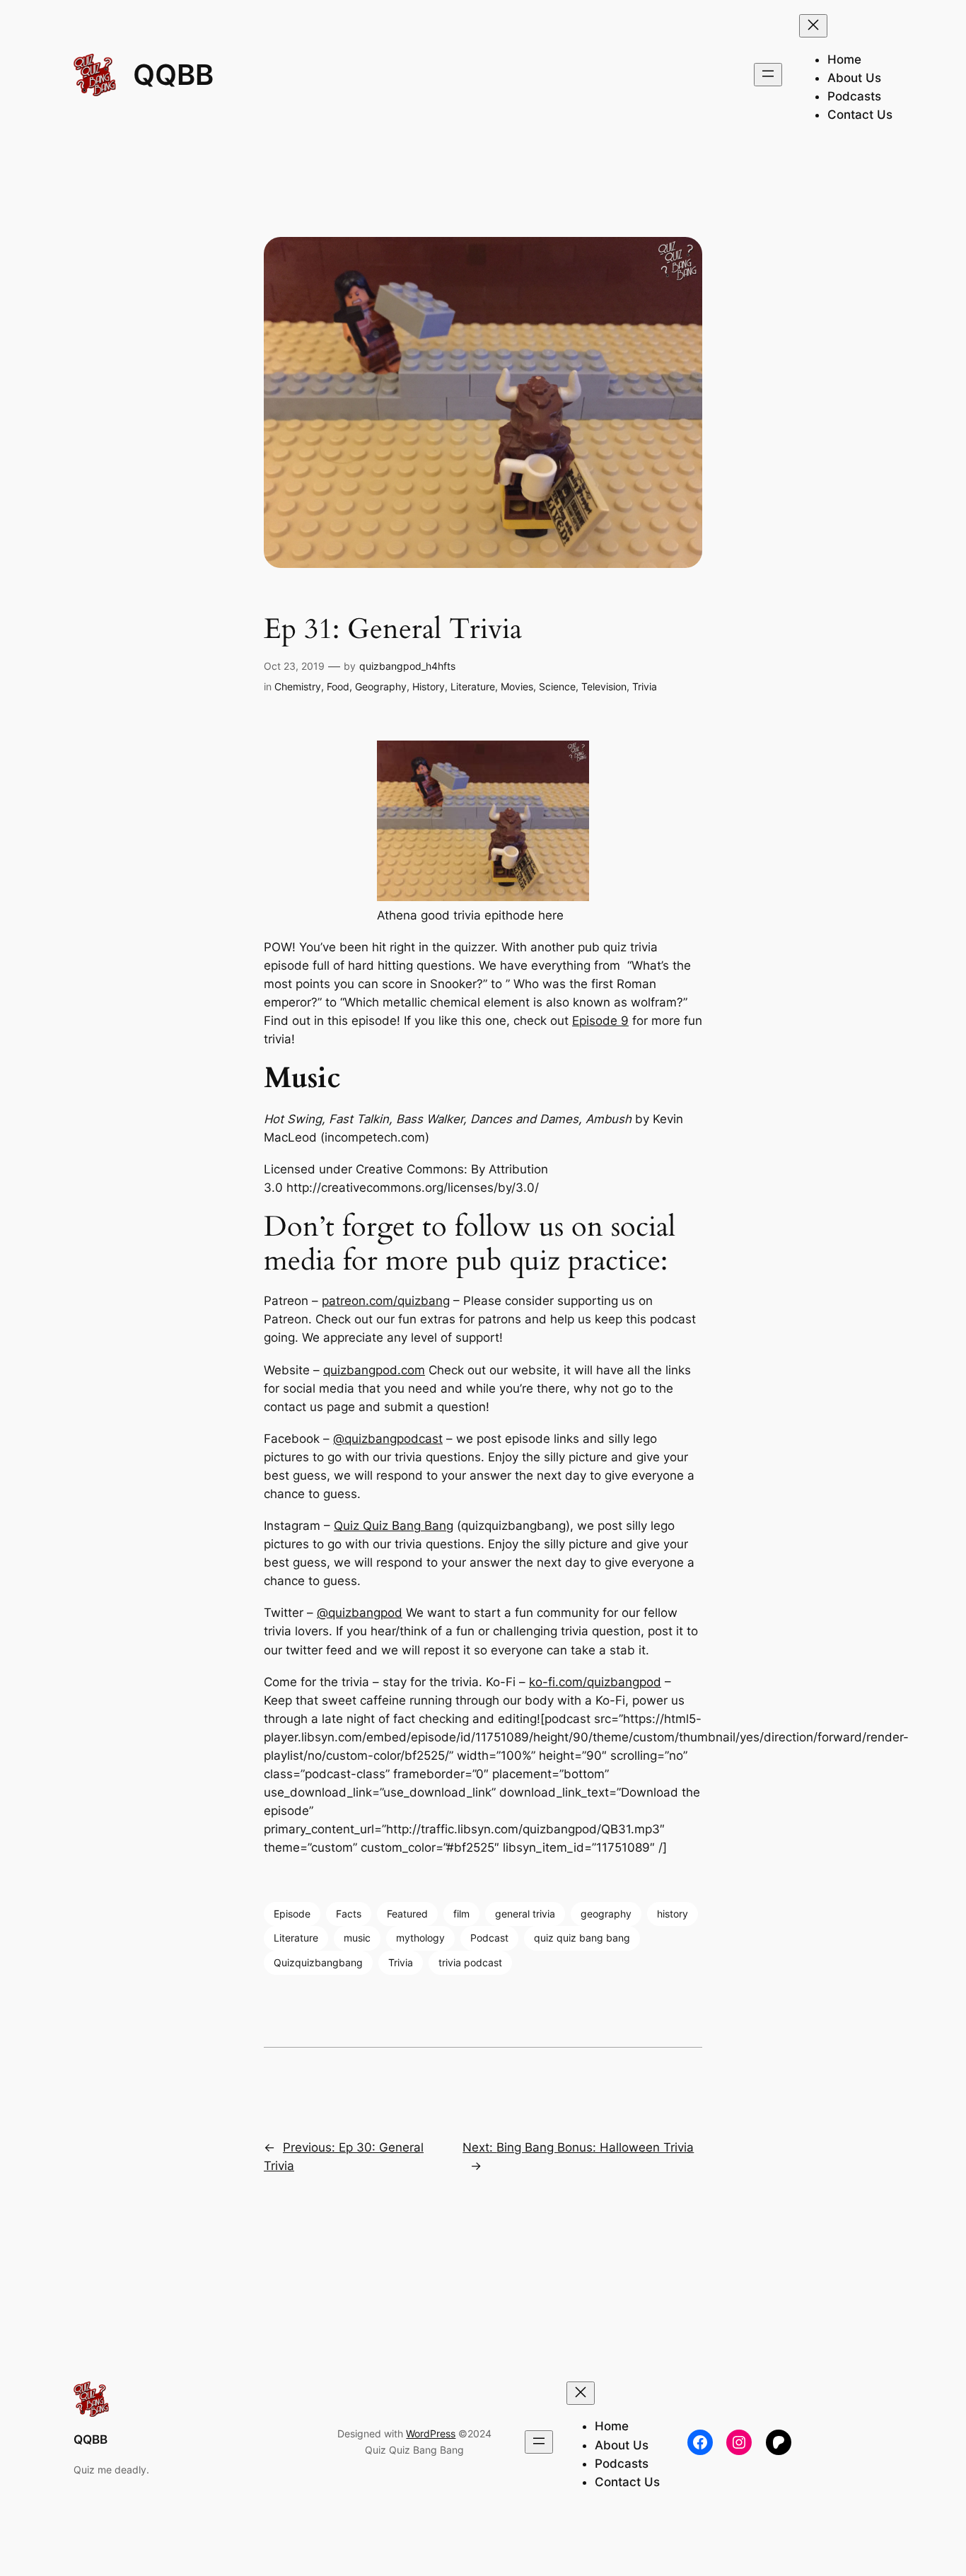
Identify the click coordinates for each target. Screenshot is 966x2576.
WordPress (431, 2433)
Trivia (645, 686)
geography (606, 1914)
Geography (381, 686)
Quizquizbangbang (318, 1962)
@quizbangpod (360, 1613)
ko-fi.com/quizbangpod (595, 1682)
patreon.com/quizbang (386, 1301)
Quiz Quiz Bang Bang (394, 1526)
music (357, 1938)
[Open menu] (768, 75)
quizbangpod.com (374, 1370)
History (429, 686)
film (461, 1914)
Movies (517, 686)
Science (557, 686)
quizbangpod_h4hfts (407, 666)
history (673, 1914)
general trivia (525, 1914)
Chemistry (298, 686)
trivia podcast (470, 1962)
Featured (407, 1914)
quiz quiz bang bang (582, 1938)
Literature (473, 686)
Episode (292, 1914)
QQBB (173, 75)
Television (604, 686)
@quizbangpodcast (388, 1439)
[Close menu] (813, 26)
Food (338, 686)
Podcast (489, 1938)
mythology (420, 1938)
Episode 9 (600, 1021)
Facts (349, 1914)
